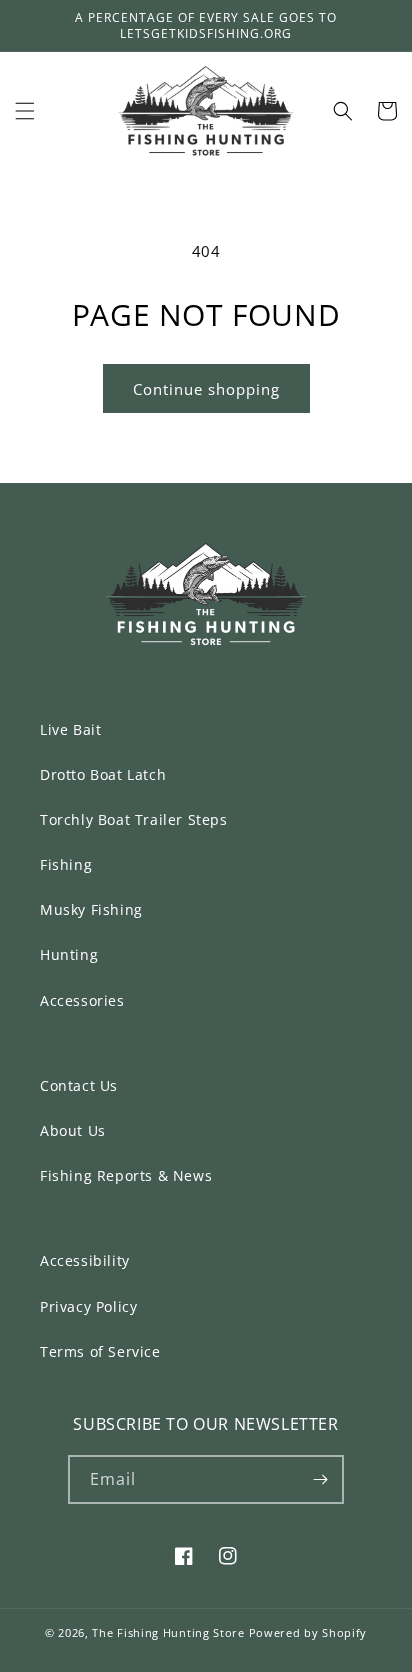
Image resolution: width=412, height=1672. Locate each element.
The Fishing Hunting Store (168, 1632)
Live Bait (70, 729)
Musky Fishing (91, 909)
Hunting (69, 954)
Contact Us (79, 1085)
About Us (73, 1130)
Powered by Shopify (308, 1632)
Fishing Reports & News (126, 1175)
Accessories (82, 1000)
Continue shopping (206, 389)
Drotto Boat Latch (103, 774)
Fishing (66, 864)
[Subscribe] (320, 1479)
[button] (25, 111)
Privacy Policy (88, 1306)
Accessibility (85, 1260)
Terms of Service (100, 1351)
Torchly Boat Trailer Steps (134, 819)
